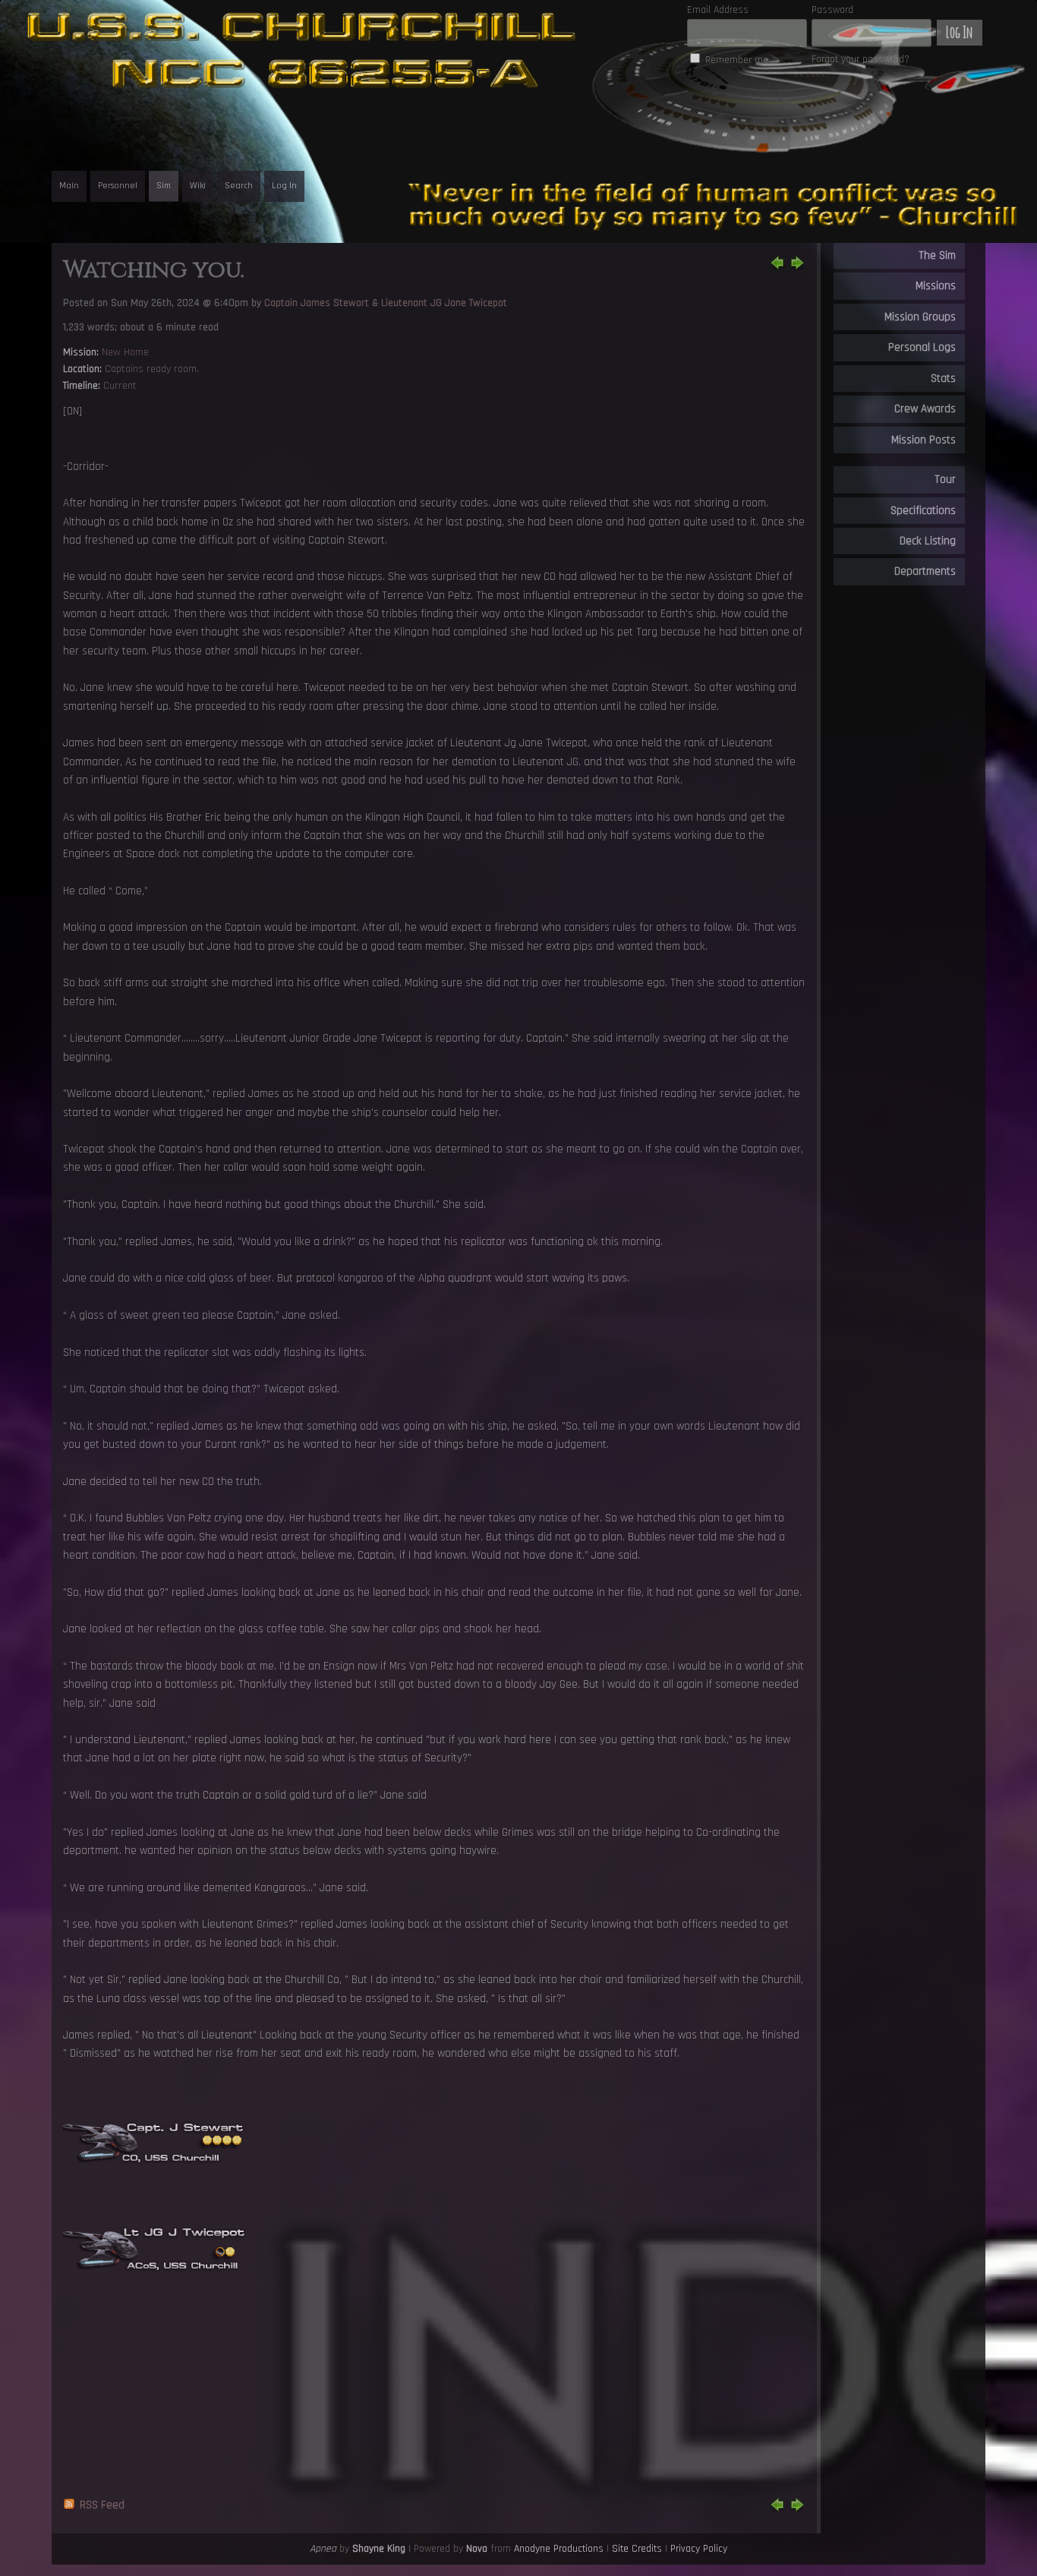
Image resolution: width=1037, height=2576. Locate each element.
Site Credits (637, 2549)
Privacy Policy (699, 2549)
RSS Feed (102, 2505)
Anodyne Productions (559, 2549)
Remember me (737, 60)
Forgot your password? (860, 59)
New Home (125, 352)
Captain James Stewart (317, 303)
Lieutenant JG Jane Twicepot (444, 303)
